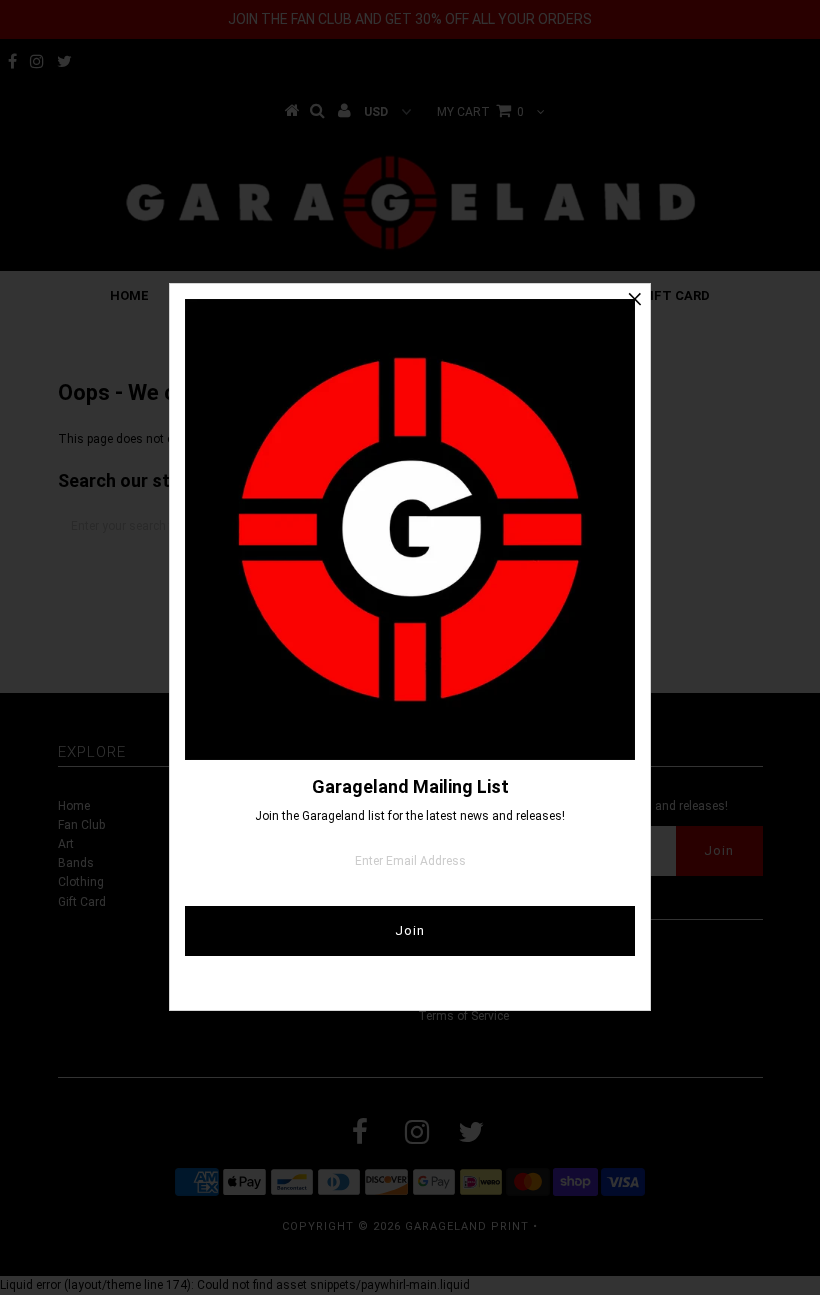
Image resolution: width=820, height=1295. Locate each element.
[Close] (635, 299)
